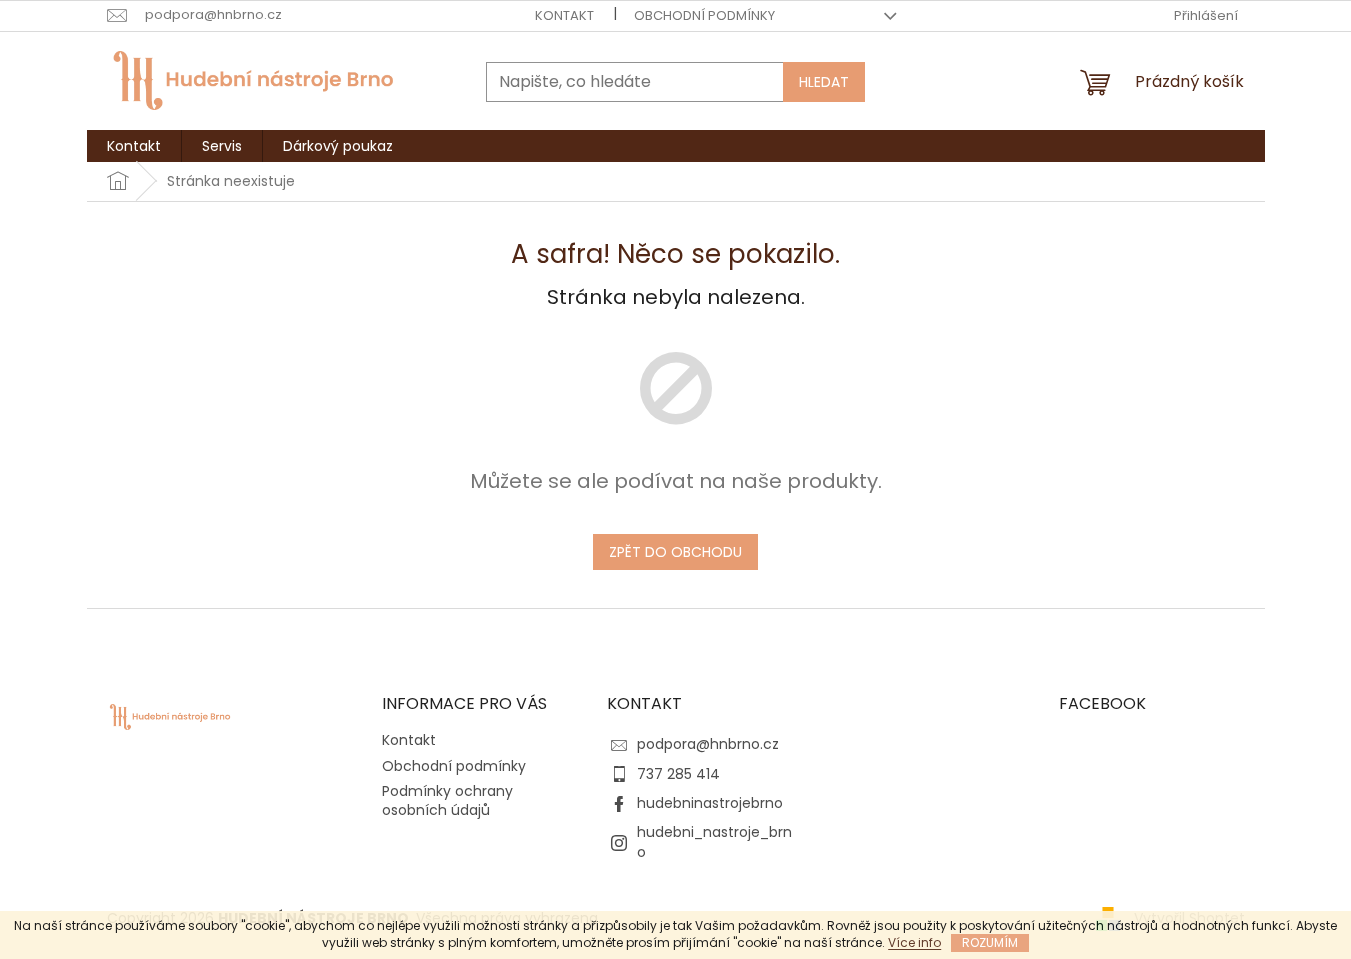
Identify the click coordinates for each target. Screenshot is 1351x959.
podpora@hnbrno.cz (708, 744)
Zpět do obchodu (675, 552)
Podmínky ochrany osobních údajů (447, 800)
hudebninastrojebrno (710, 803)
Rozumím (990, 942)
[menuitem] (134, 146)
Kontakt (564, 15)
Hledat (824, 82)
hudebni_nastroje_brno (714, 841)
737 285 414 (678, 774)
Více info (914, 942)
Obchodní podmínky (704, 15)
